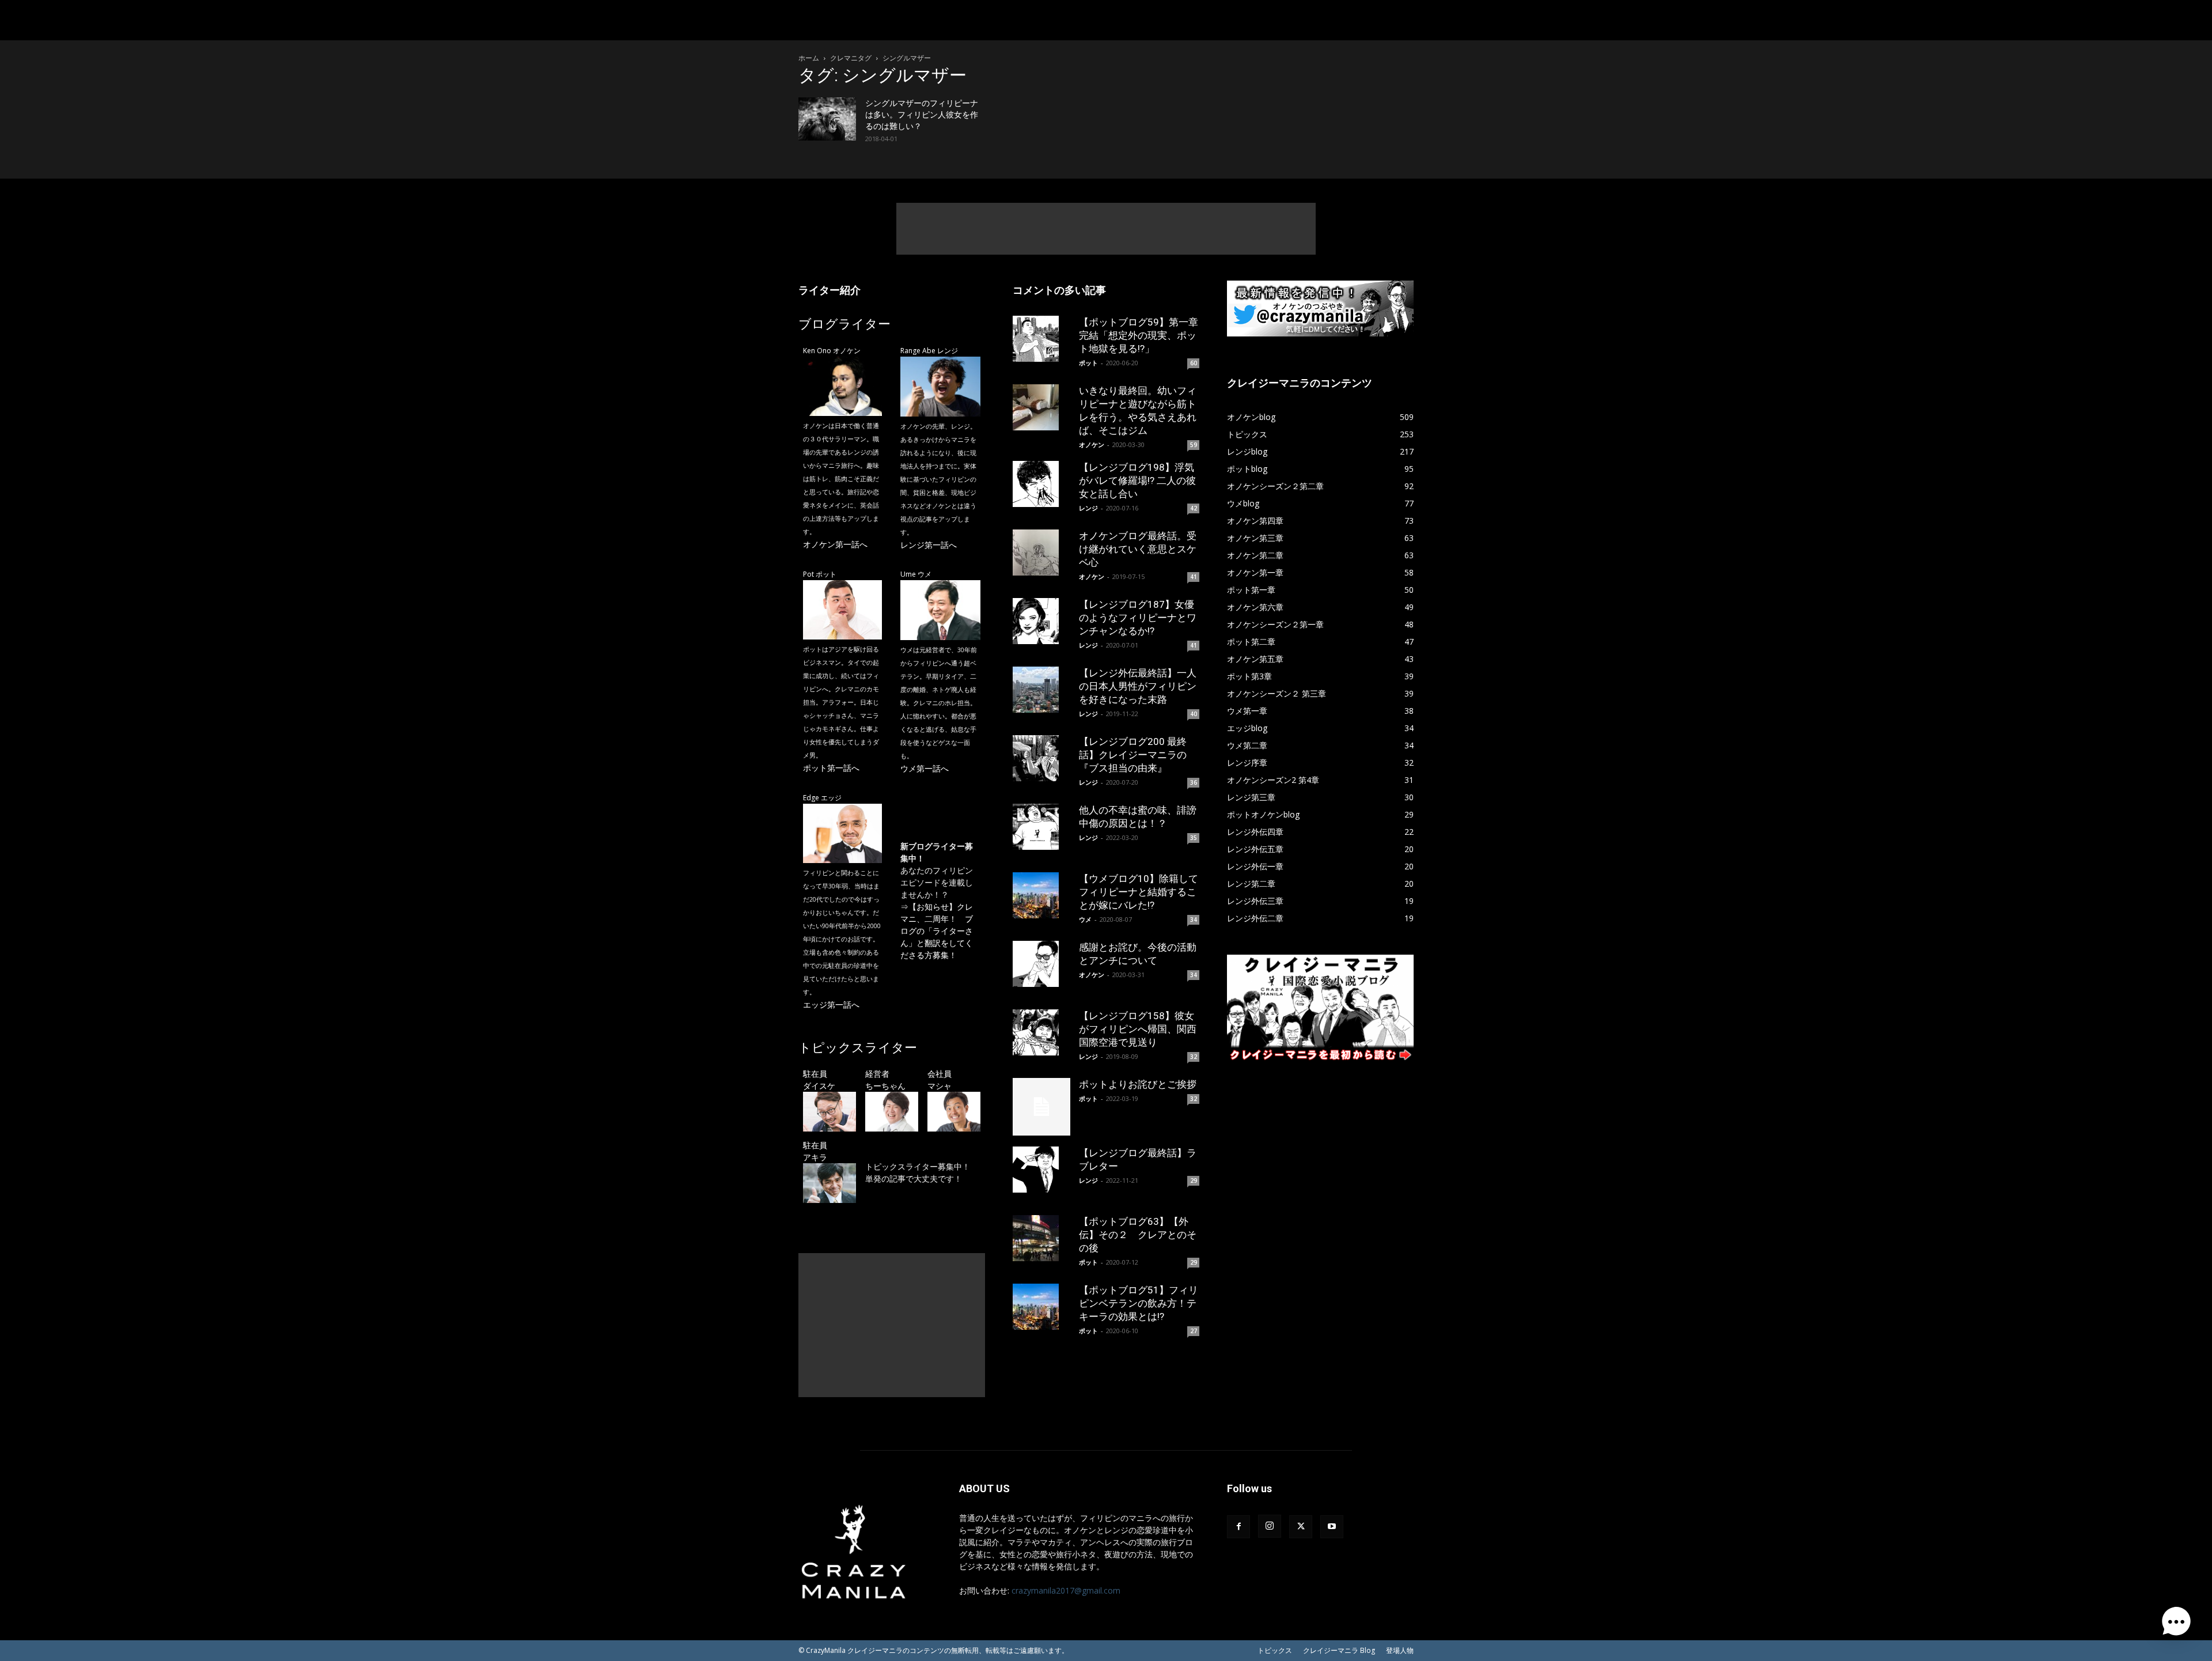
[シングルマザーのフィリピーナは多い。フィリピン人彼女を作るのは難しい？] (827, 119)
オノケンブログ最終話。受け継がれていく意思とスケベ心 (1138, 549)
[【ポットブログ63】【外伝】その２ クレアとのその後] (1041, 1238)
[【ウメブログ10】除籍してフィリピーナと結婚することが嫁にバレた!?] (1041, 895)
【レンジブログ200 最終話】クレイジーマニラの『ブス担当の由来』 (1133, 755)
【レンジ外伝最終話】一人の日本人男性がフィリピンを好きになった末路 (1138, 686)
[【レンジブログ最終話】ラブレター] (1041, 1170)
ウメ (1085, 919)
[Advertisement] (1106, 229)
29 (1194, 1181)
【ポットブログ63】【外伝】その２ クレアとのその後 (1138, 1235)
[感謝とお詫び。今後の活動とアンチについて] (1041, 964)
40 (1194, 714)
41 (1194, 577)
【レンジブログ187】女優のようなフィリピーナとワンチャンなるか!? (1138, 618)
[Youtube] (1332, 1527)
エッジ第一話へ (831, 1004)
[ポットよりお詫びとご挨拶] (1041, 1107)
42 (1194, 508)
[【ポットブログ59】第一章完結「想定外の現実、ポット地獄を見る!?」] (1041, 339)
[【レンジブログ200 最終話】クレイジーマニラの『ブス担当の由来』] (1041, 758)
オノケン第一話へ (835, 544)
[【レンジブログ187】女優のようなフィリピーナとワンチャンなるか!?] (1041, 621)
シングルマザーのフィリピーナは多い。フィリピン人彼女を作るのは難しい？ (922, 115)
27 (1194, 1331)
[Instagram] (1270, 1526)
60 (1194, 363)
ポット (1088, 363)
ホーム (809, 58)
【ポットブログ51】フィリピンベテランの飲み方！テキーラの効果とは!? (1139, 1303)
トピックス (1275, 1650)
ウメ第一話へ (925, 768)
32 (1194, 1057)
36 (1194, 782)
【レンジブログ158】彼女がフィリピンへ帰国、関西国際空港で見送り (1138, 1029)
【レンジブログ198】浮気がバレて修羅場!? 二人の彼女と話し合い (1137, 480)
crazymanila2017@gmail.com (1066, 1590)
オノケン (1092, 444)
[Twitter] (1301, 1527)
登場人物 (1400, 1650)
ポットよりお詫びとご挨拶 (1138, 1084)
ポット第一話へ (831, 768)
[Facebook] (1238, 1527)
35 (1194, 838)
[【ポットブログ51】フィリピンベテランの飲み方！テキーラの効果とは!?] (1041, 1307)
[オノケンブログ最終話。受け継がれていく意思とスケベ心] (1041, 553)
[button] (2176, 1624)
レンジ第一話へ (929, 545)
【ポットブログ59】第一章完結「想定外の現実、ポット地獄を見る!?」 (1139, 335)
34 (1194, 920)
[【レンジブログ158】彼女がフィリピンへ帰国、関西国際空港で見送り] (1041, 1032)
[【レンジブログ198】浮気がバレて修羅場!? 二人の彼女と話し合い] (1041, 484)
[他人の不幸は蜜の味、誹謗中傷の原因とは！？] (1041, 827)
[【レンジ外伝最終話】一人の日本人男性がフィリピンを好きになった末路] (1041, 690)
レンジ (1088, 508)
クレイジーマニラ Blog (1339, 1650)
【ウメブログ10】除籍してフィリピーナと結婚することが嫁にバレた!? (1139, 892)
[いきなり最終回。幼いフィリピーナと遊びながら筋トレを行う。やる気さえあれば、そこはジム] (1041, 407)
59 (1194, 445)
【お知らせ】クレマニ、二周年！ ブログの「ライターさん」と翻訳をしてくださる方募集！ (937, 931)
